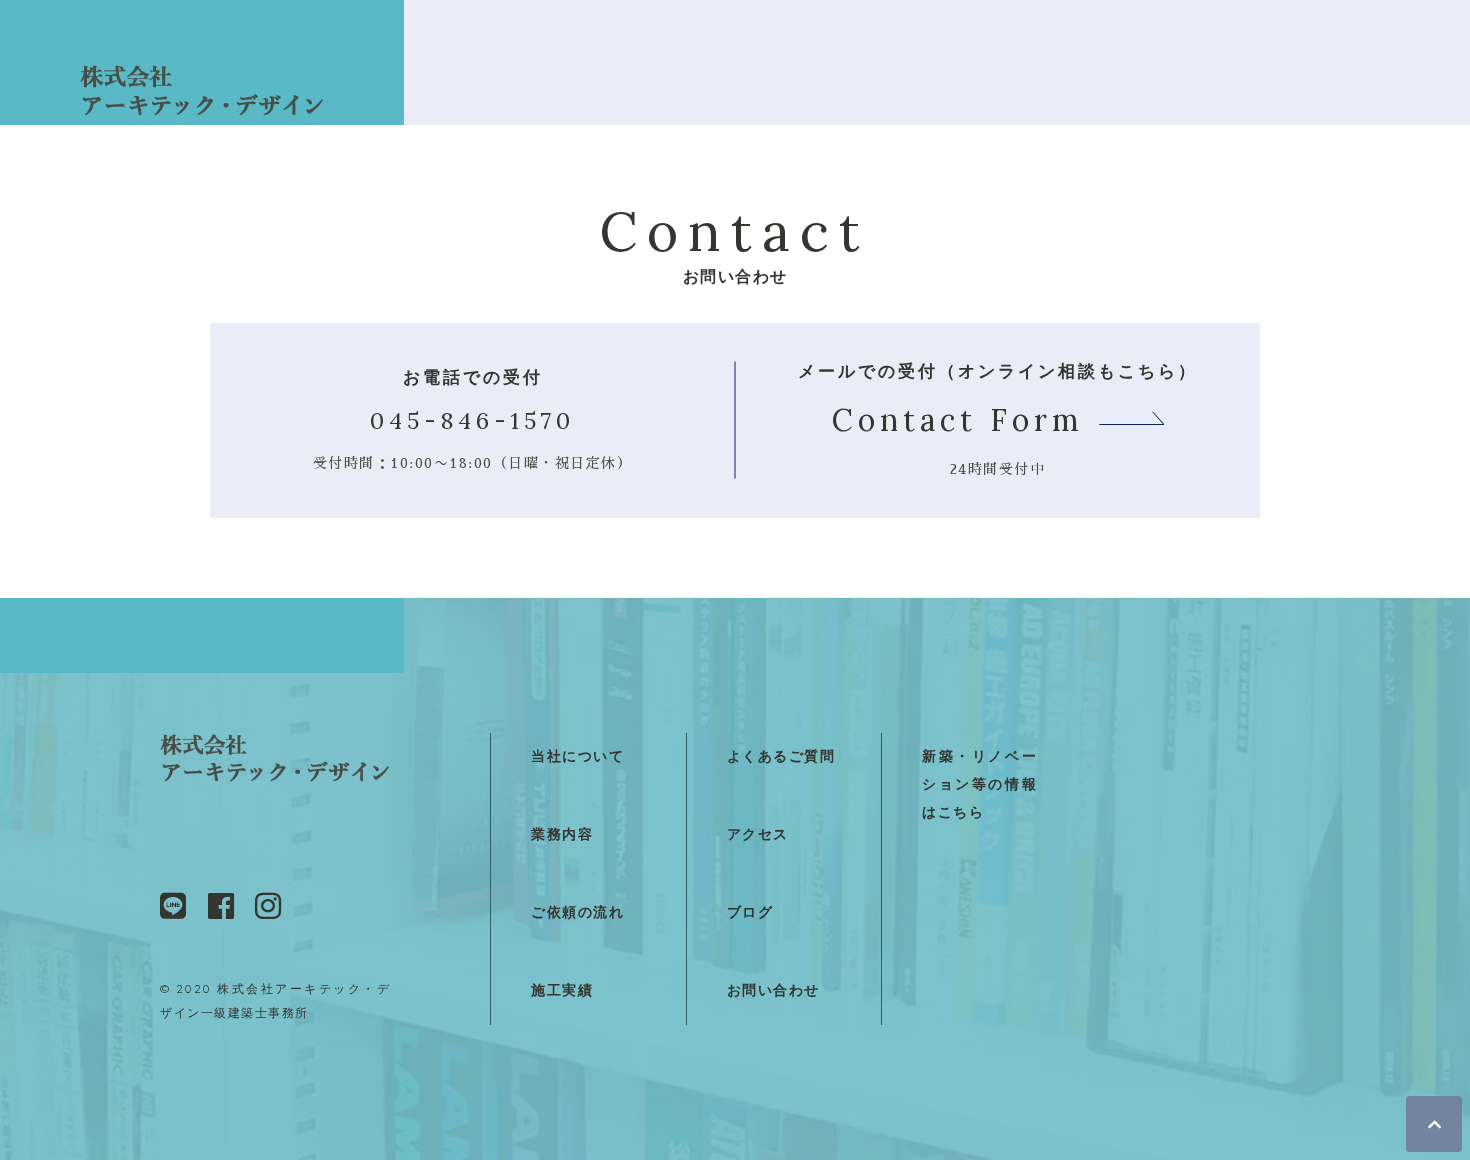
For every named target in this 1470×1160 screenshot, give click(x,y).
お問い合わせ (773, 990)
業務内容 (562, 834)
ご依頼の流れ (577, 912)
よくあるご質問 (781, 756)
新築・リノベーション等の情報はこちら (979, 784)
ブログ (750, 912)
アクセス (758, 834)
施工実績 (562, 990)
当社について (577, 756)
